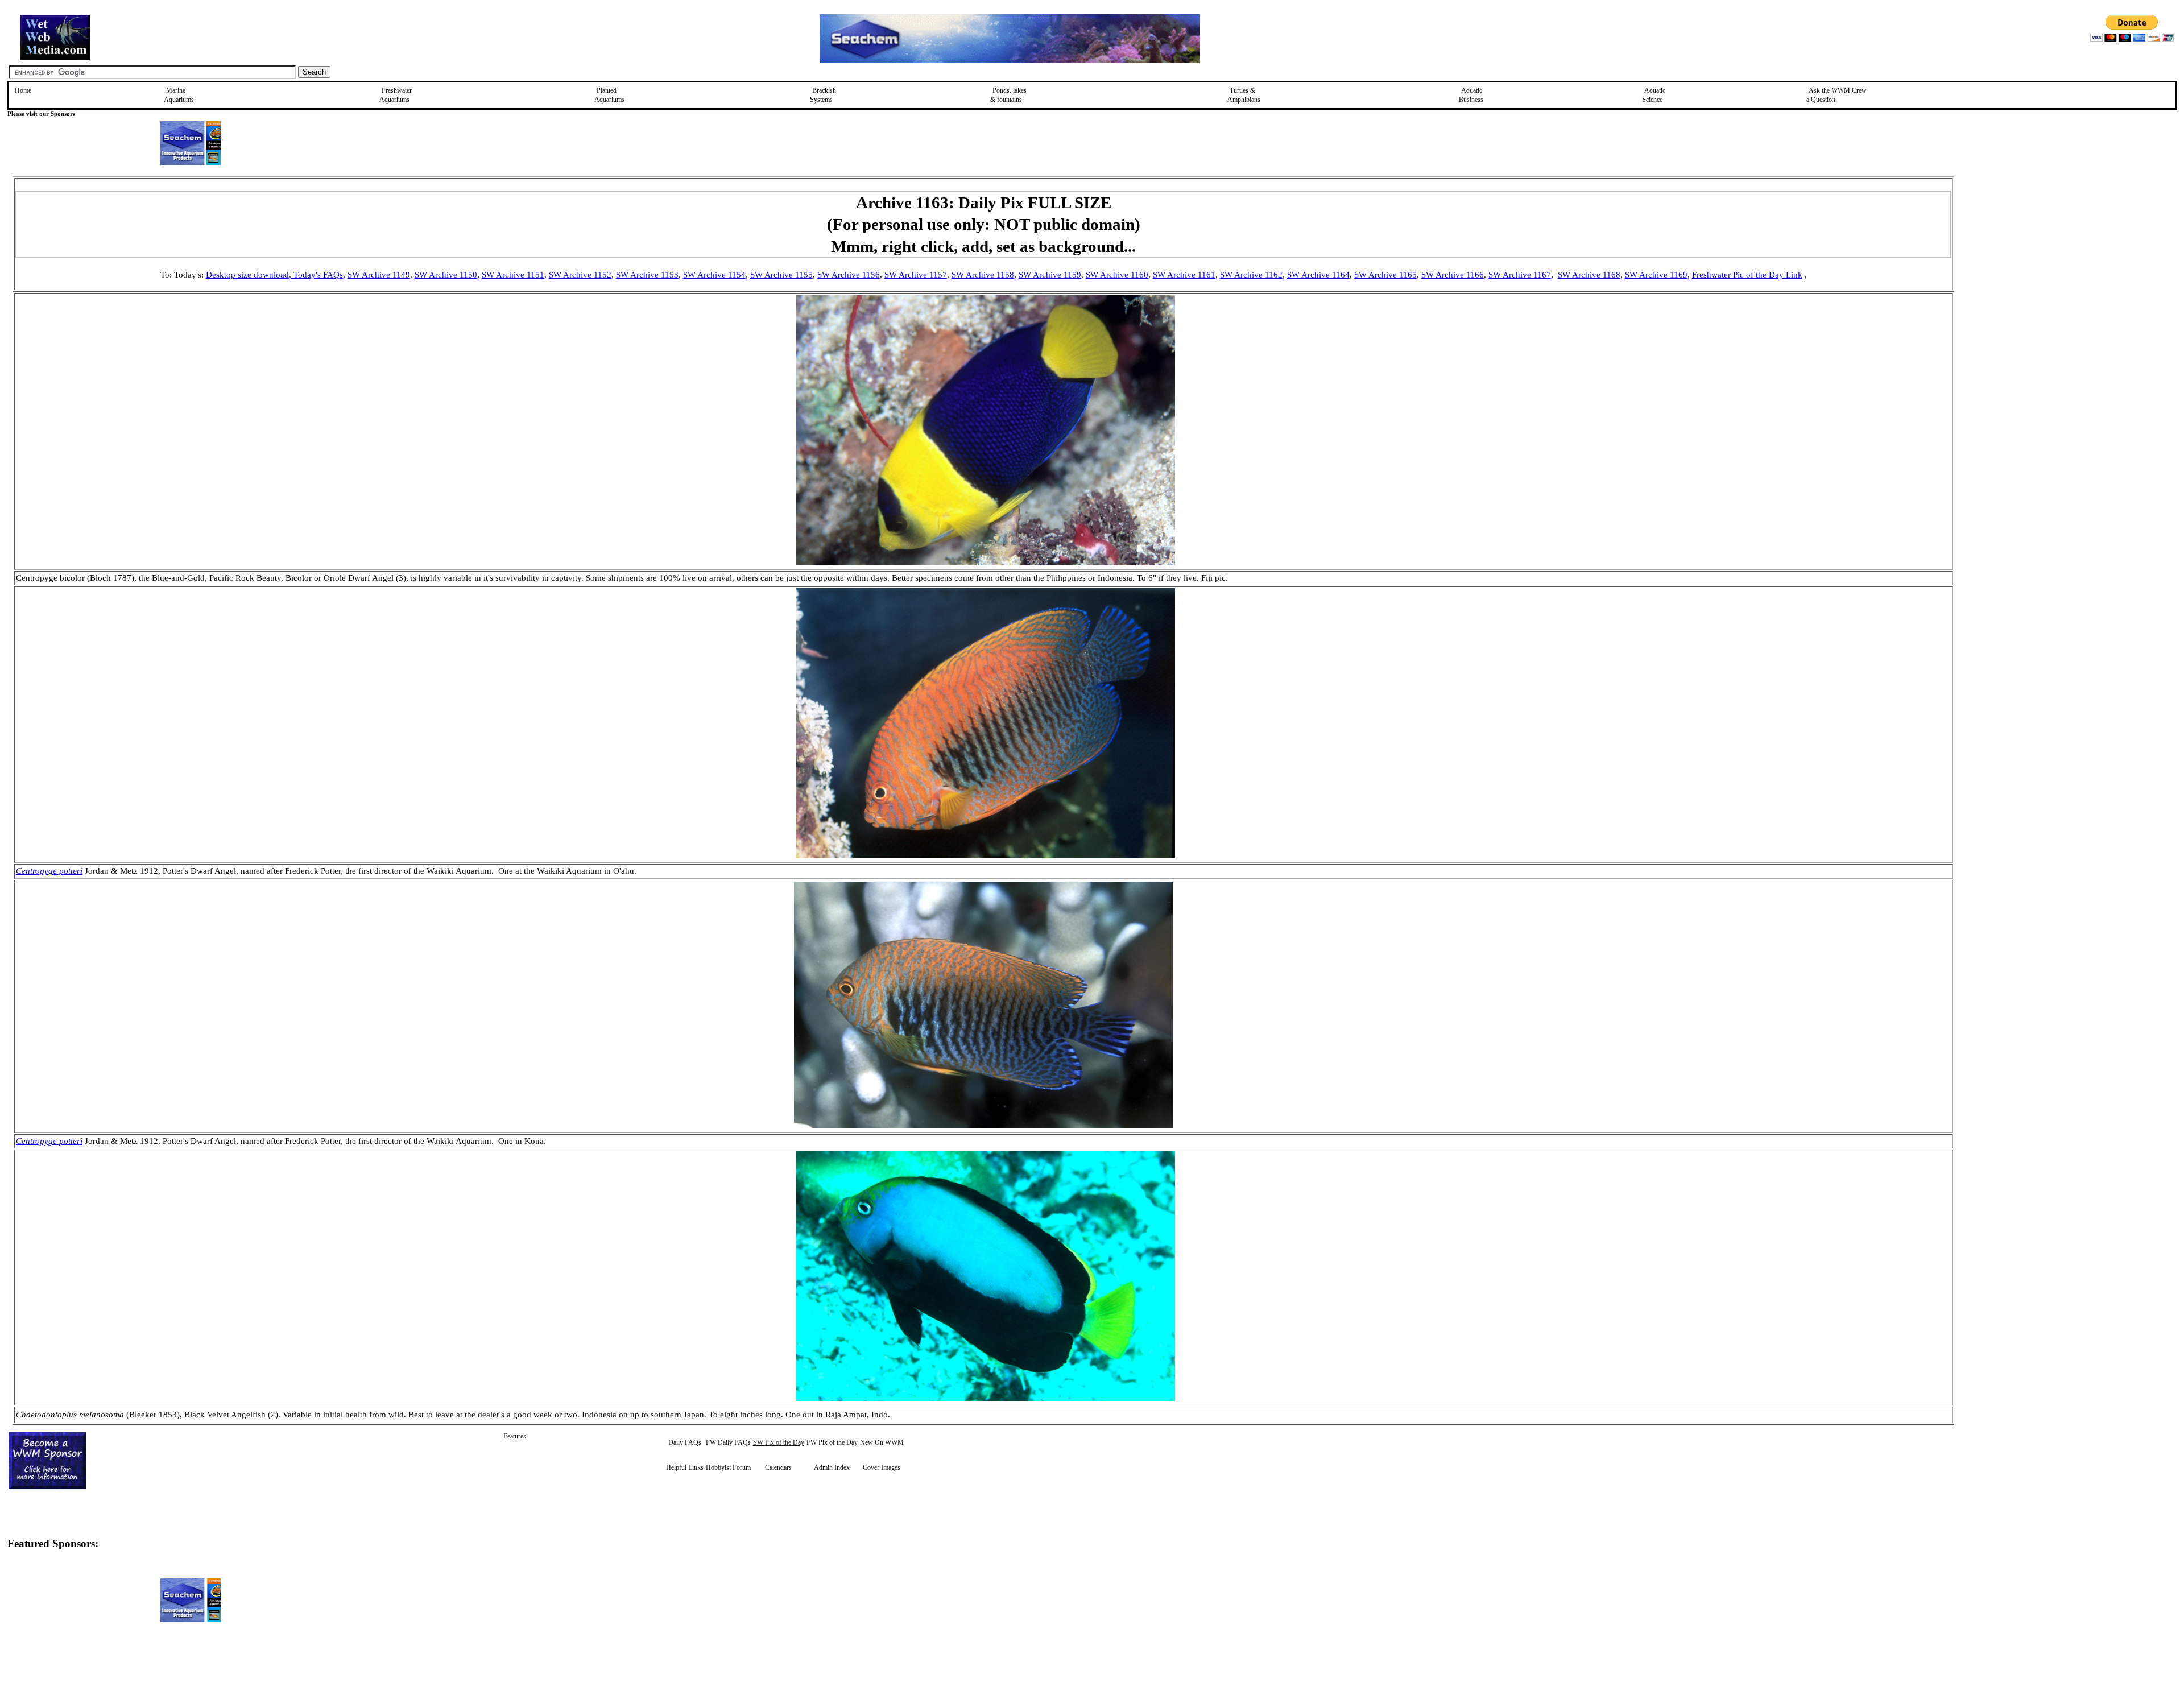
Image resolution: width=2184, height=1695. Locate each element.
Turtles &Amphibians (1244, 95)
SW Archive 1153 (647, 275)
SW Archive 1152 (580, 275)
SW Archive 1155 (781, 275)
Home (23, 90)
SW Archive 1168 (1589, 275)
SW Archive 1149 (379, 275)
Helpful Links (685, 1467)
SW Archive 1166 (1453, 275)
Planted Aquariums (609, 95)
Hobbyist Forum (728, 1467)
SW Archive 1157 (916, 275)
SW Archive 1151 (513, 275)
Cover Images (882, 1467)
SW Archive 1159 (1050, 275)
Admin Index (832, 1467)
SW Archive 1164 (1318, 275)
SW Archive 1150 (446, 275)
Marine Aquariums (179, 95)
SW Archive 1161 (1184, 275)
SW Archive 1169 (1656, 275)
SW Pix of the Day (779, 1442)
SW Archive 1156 (849, 275)
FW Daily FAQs (728, 1442)
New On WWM (882, 1442)
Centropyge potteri (49, 871)
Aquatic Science (1654, 95)
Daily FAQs (685, 1442)
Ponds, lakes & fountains (1008, 95)
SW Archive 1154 (714, 275)
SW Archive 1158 (983, 275)
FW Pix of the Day (832, 1442)
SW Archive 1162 (1251, 275)
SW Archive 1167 (1520, 275)
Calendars (778, 1467)
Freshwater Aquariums (396, 95)
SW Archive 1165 (1385, 275)
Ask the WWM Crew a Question (1836, 95)
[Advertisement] (2012, 257)
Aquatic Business (1471, 95)
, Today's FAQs (316, 275)
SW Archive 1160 (1117, 275)
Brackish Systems (823, 95)
